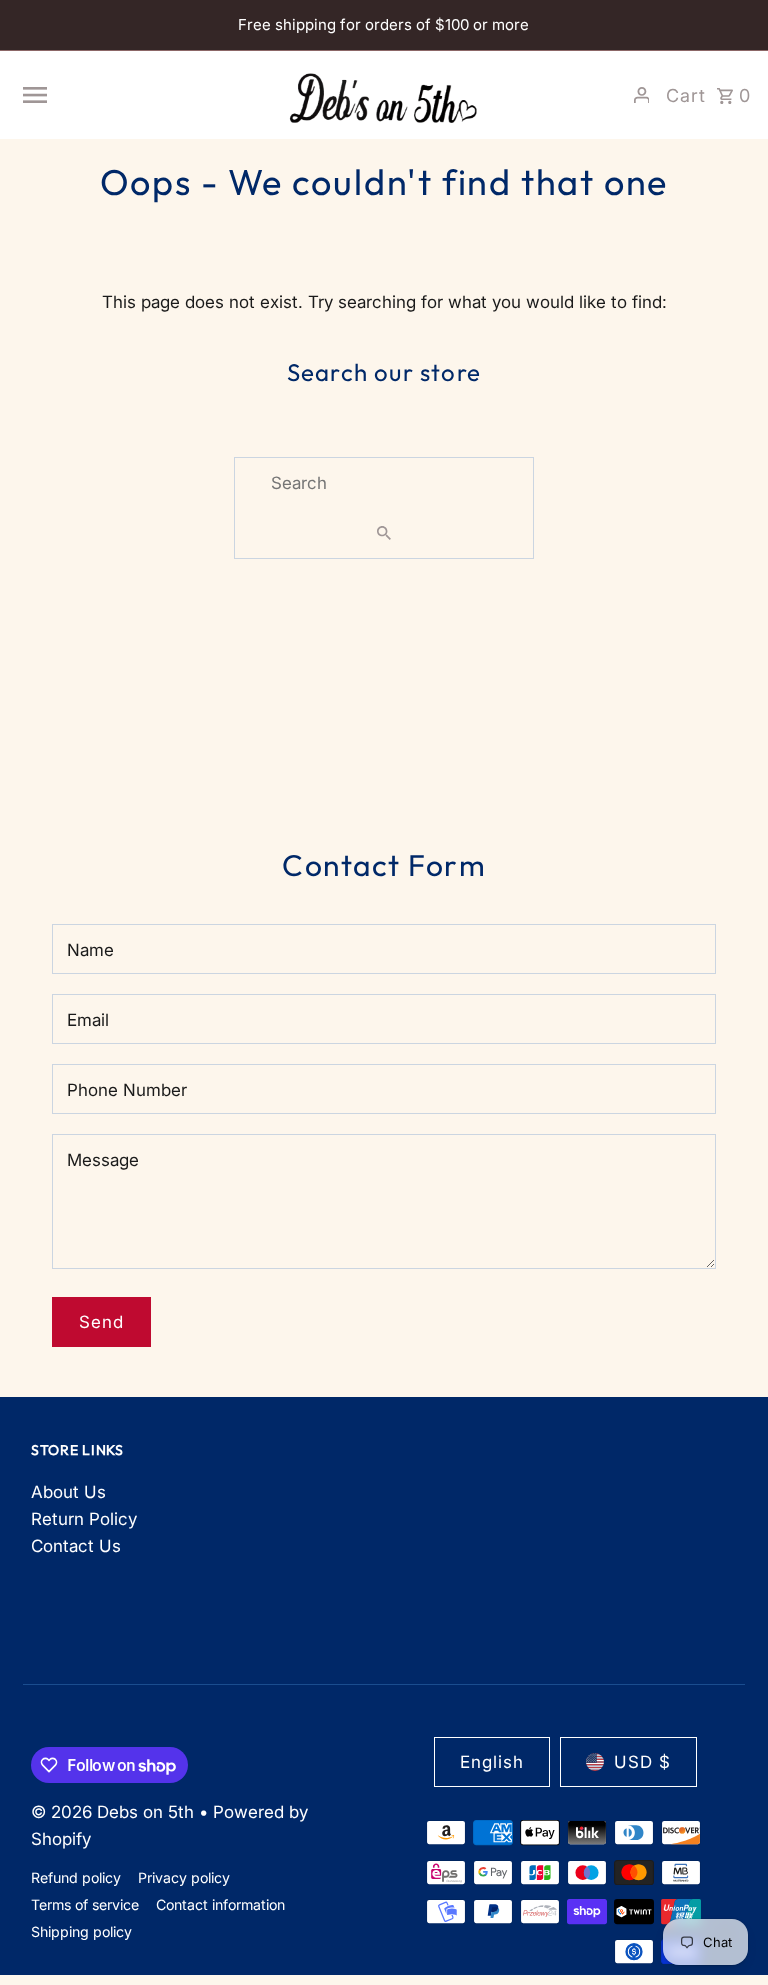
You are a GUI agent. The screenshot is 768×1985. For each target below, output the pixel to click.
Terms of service (85, 1904)
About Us (68, 1492)
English (492, 1762)
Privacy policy (184, 1877)
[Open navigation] (144, 95)
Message (103, 1160)
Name (90, 950)
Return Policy (84, 1519)
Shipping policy (81, 1931)
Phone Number (127, 1090)
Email (88, 1020)
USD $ (642, 1762)
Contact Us (76, 1546)
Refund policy (76, 1877)
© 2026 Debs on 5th (115, 1812)
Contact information (220, 1904)
